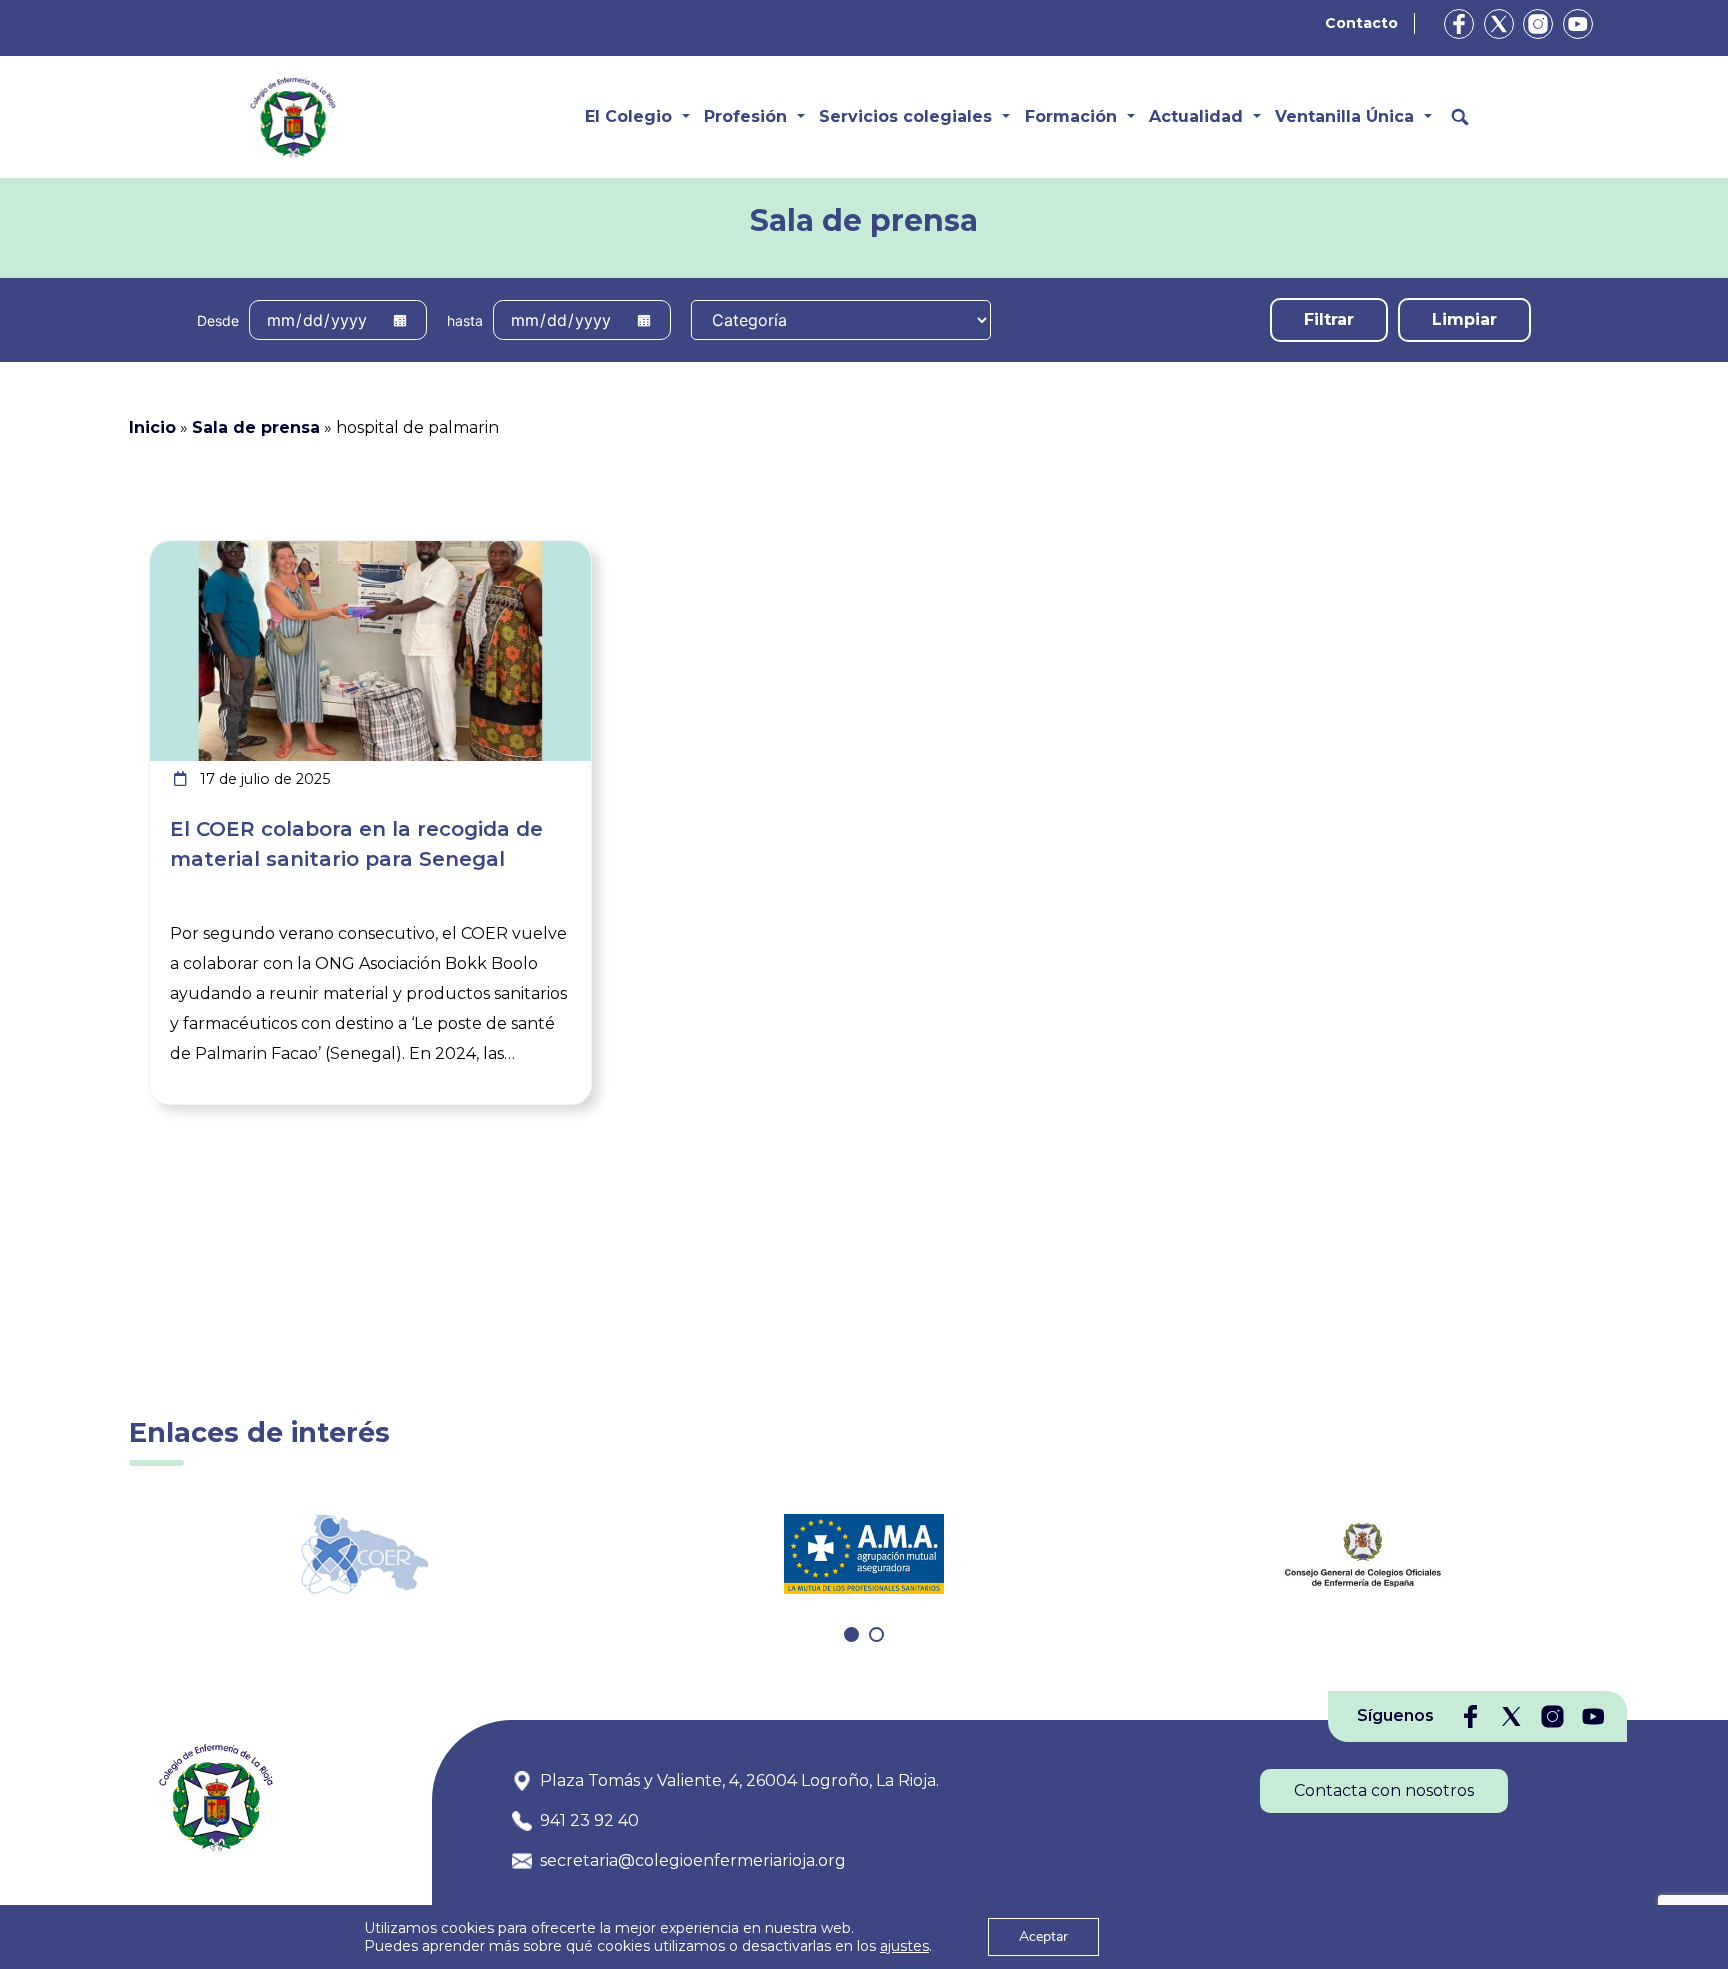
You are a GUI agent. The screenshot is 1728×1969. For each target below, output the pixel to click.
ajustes (904, 1946)
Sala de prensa (256, 427)
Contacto (1361, 23)
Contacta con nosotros (1384, 1790)
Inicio (152, 427)
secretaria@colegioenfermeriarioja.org (693, 1860)
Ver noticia (544, 552)
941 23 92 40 (589, 1820)
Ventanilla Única (1344, 116)
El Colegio (628, 116)
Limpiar (1464, 319)
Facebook (1459, 24)
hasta (465, 320)
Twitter (1499, 24)
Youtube (1578, 24)
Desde (218, 320)
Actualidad (1196, 116)
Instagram (1538, 24)
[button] (851, 1634)
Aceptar (1043, 1936)
